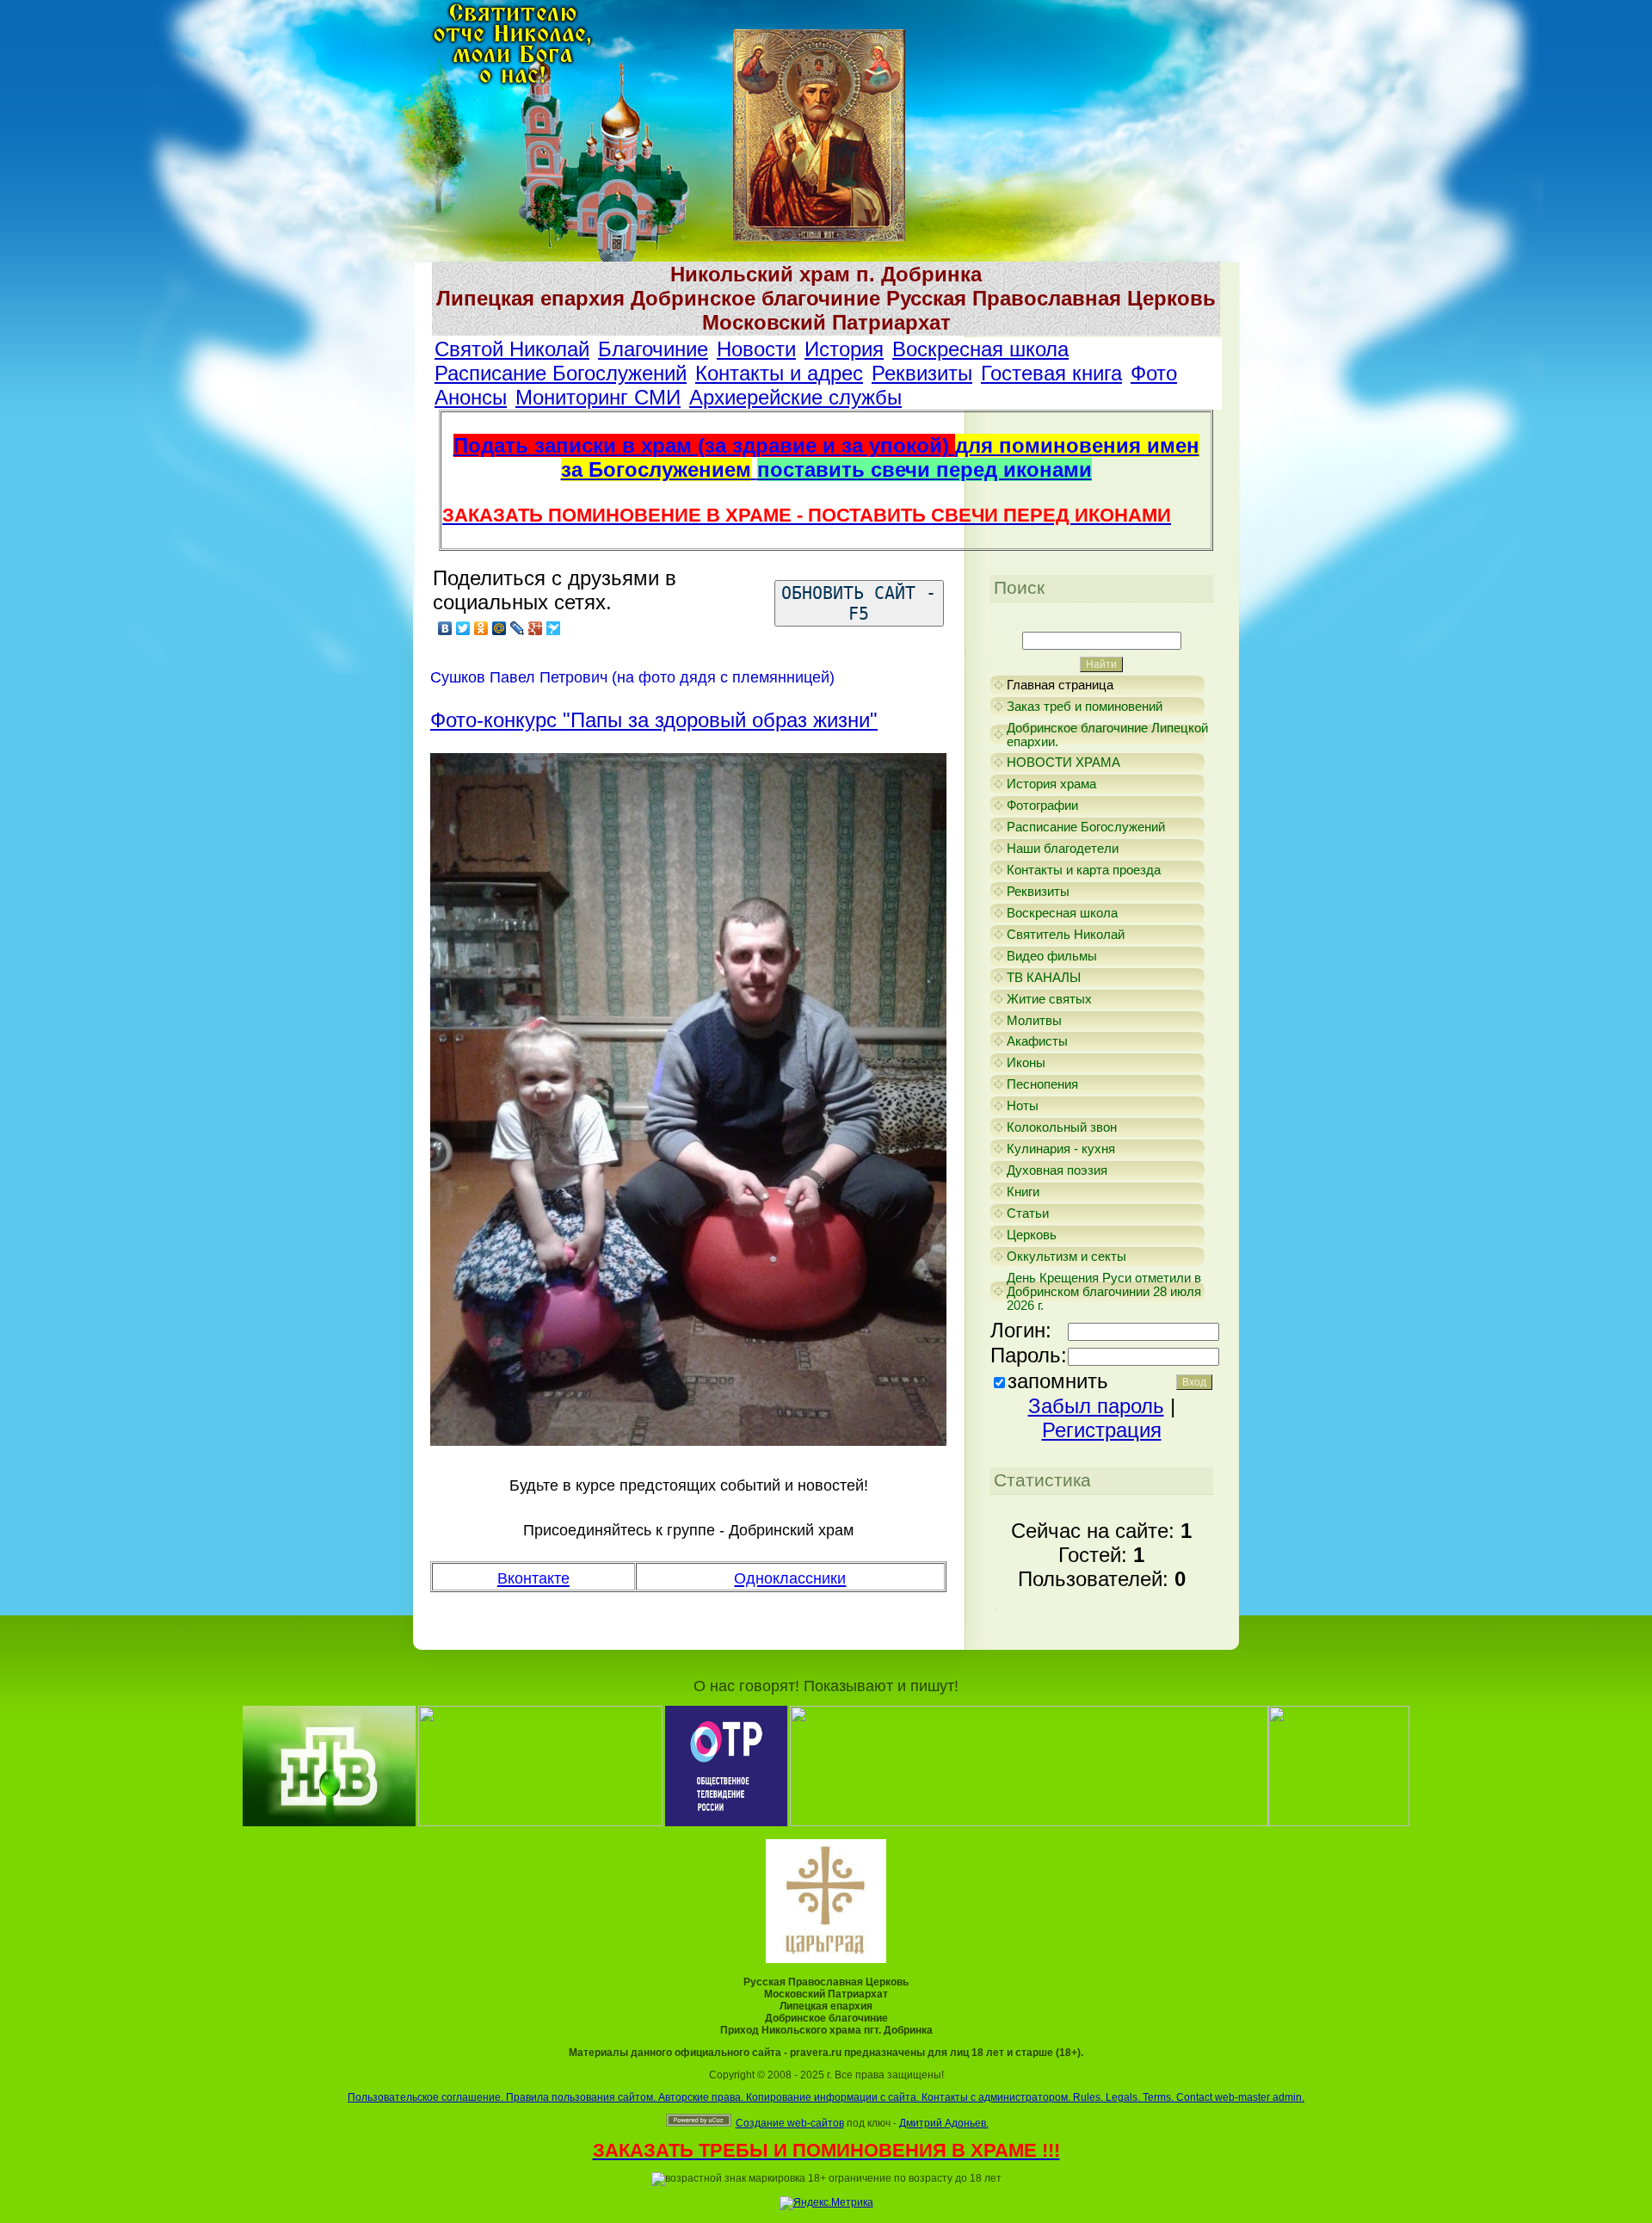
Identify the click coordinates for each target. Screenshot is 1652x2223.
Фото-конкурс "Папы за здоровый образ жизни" (654, 720)
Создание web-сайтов (790, 2123)
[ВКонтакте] (445, 628)
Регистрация (1102, 1430)
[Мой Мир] (499, 628)
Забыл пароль (1096, 1406)
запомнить (1058, 1381)
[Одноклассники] (481, 628)
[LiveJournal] (518, 628)
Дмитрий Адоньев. (944, 2123)
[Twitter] (463, 628)
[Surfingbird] (554, 628)
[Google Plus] (536, 628)
